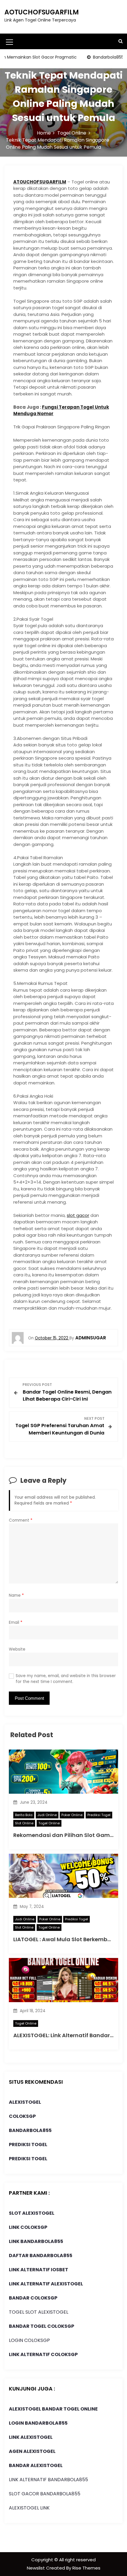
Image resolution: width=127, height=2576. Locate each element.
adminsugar (91, 1338)
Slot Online (24, 1823)
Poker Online (72, 1815)
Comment (21, 1520)
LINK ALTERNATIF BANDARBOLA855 (48, 2480)
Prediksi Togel (99, 1815)
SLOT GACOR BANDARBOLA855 (45, 2494)
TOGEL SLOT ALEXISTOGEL (39, 2312)
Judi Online (47, 1815)
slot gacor (78, 1215)
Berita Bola (24, 1815)
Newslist (36, 2568)
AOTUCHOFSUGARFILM (42, 12)
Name (16, 1595)
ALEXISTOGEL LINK (29, 2508)
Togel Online (49, 1823)
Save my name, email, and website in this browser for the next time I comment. (66, 1679)
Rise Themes (86, 2568)
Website (17, 1649)
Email (16, 1622)
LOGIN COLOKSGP (29, 2340)
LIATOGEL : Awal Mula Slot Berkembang (66, 1939)
